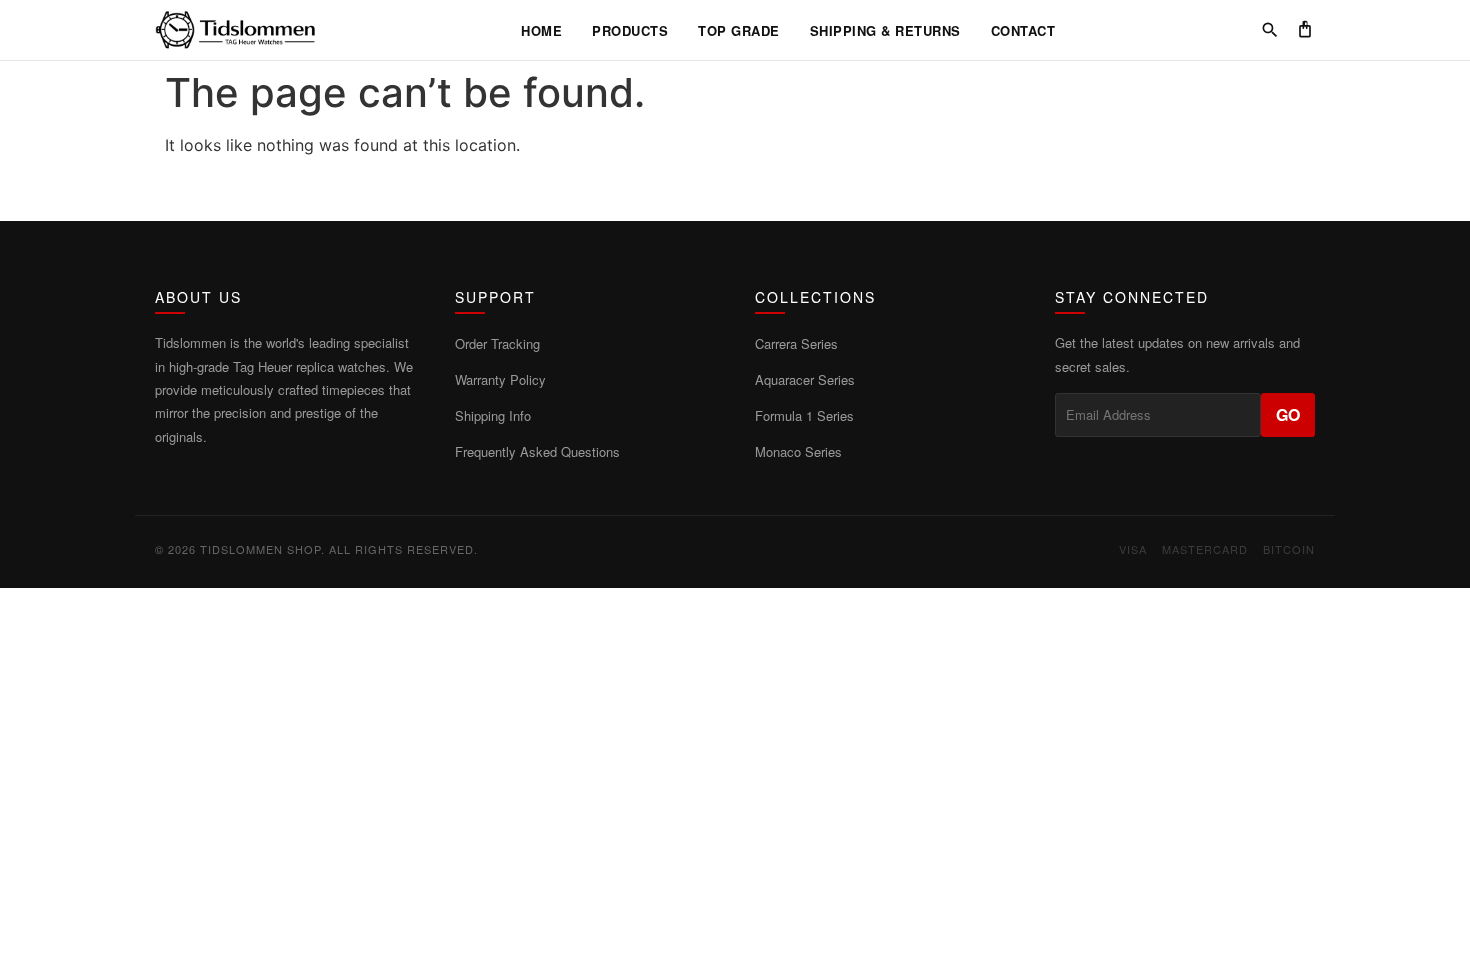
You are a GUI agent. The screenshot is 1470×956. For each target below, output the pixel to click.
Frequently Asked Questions (537, 451)
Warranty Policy (500, 379)
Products (630, 30)
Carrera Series (796, 343)
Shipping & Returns (885, 30)
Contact (1023, 30)
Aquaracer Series (805, 379)
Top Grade (739, 30)
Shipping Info (493, 415)
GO (1288, 414)
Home (541, 30)
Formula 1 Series (804, 415)
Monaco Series (798, 451)
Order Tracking (497, 343)
